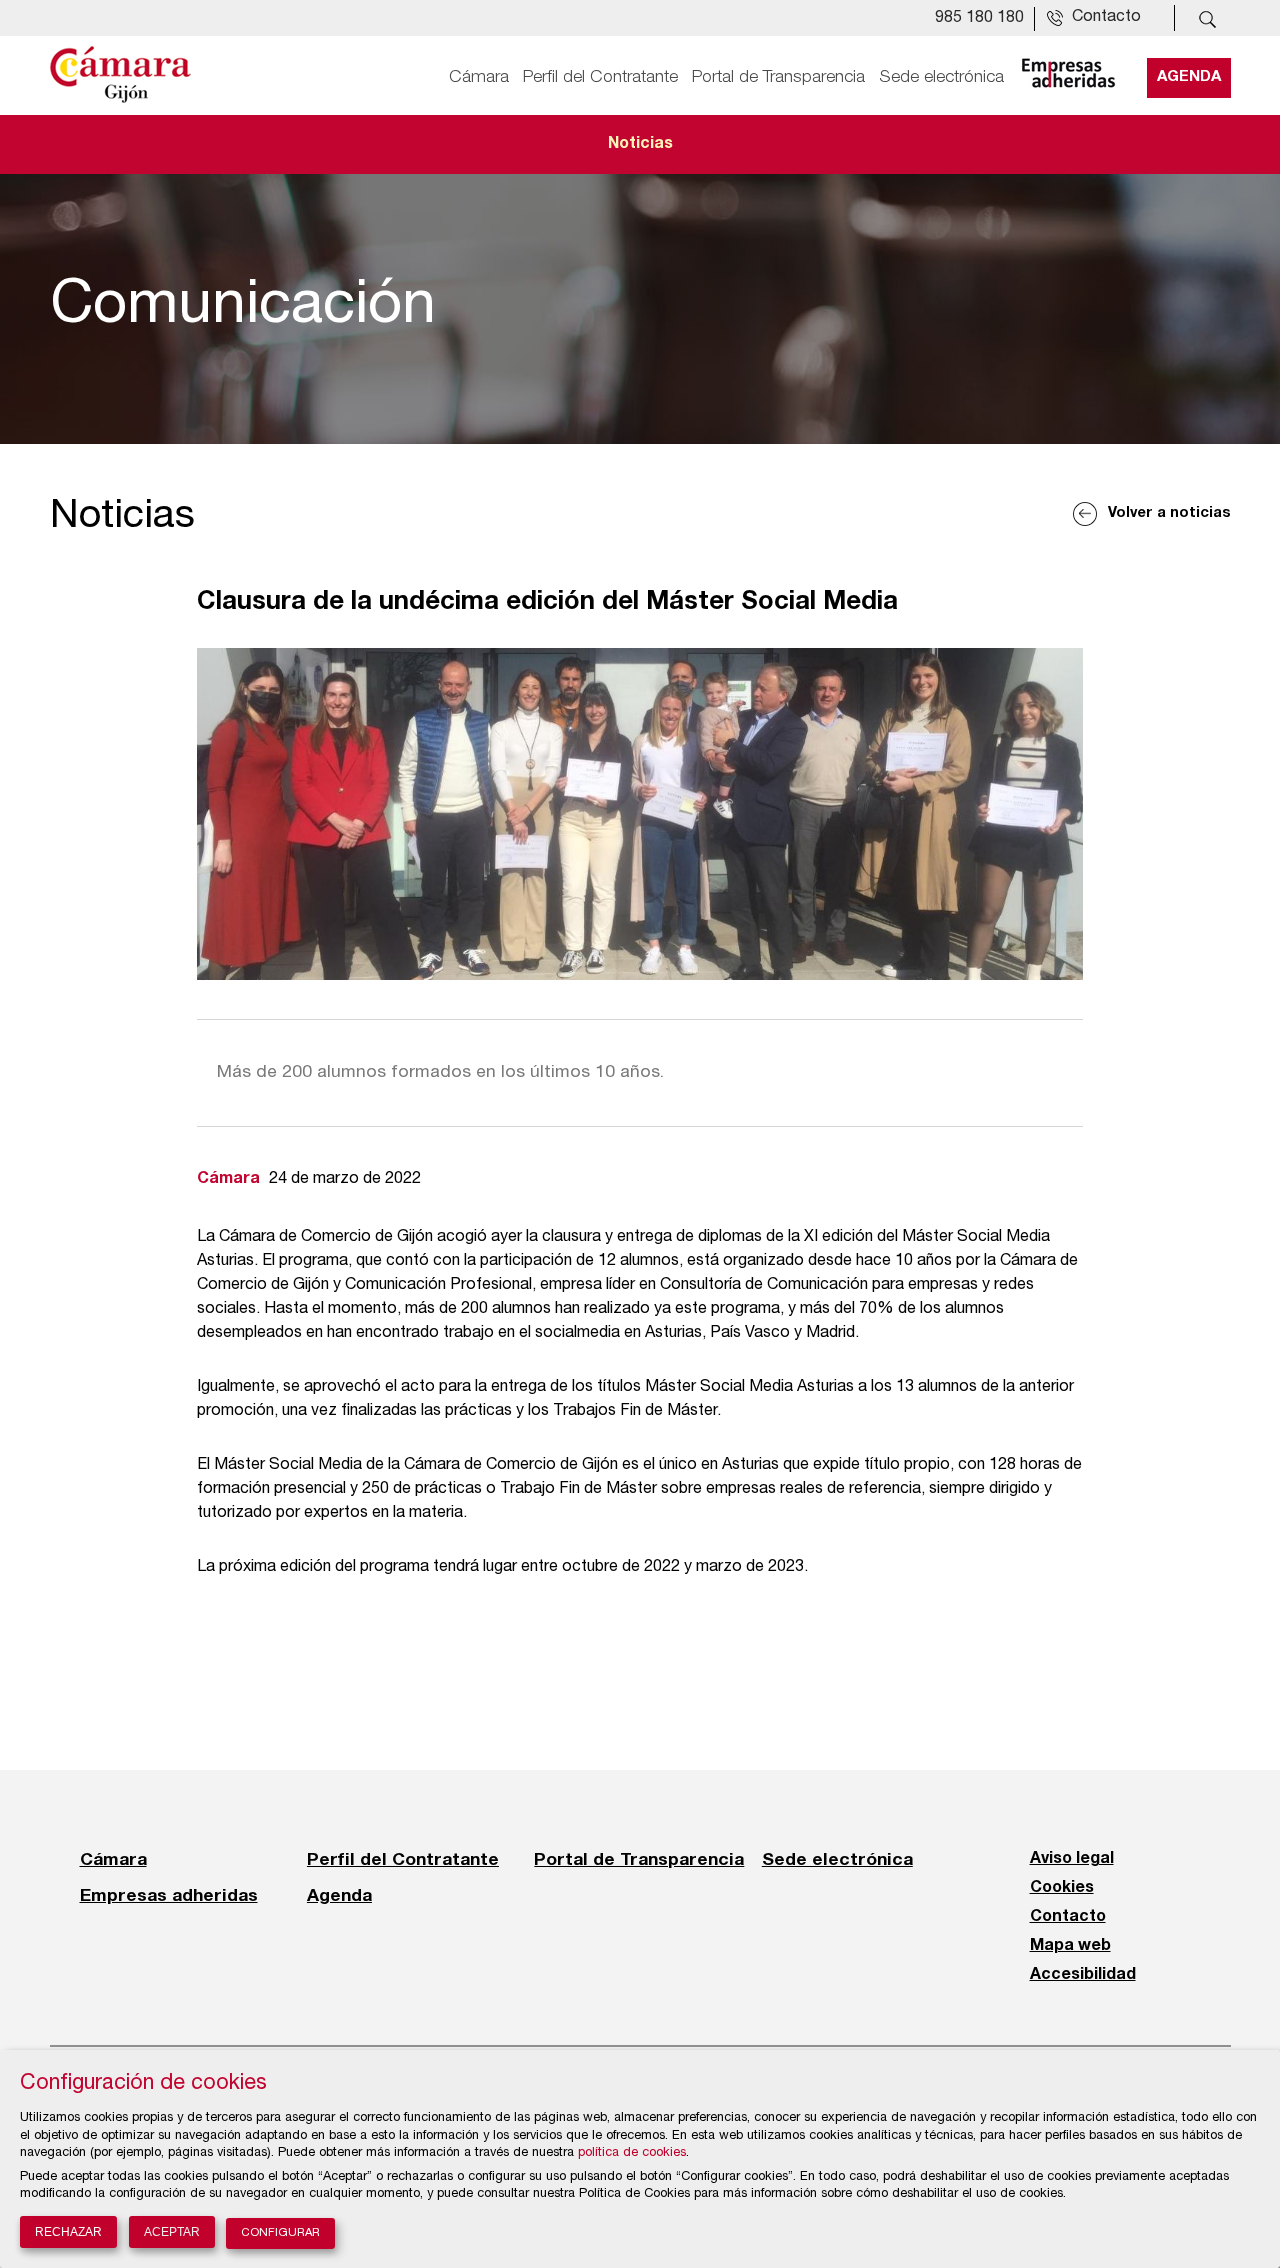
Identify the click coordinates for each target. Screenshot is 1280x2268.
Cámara (479, 77)
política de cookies (632, 2153)
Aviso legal (1072, 1859)
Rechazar (68, 2232)
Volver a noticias (1169, 513)
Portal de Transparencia (778, 77)
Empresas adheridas (169, 1895)
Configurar (280, 2233)
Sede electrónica (941, 77)
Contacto (1068, 1917)
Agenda (1189, 77)
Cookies (1062, 1888)
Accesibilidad (1083, 1975)
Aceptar (172, 2232)
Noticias (640, 144)
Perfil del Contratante (600, 77)
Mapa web (1070, 1946)
